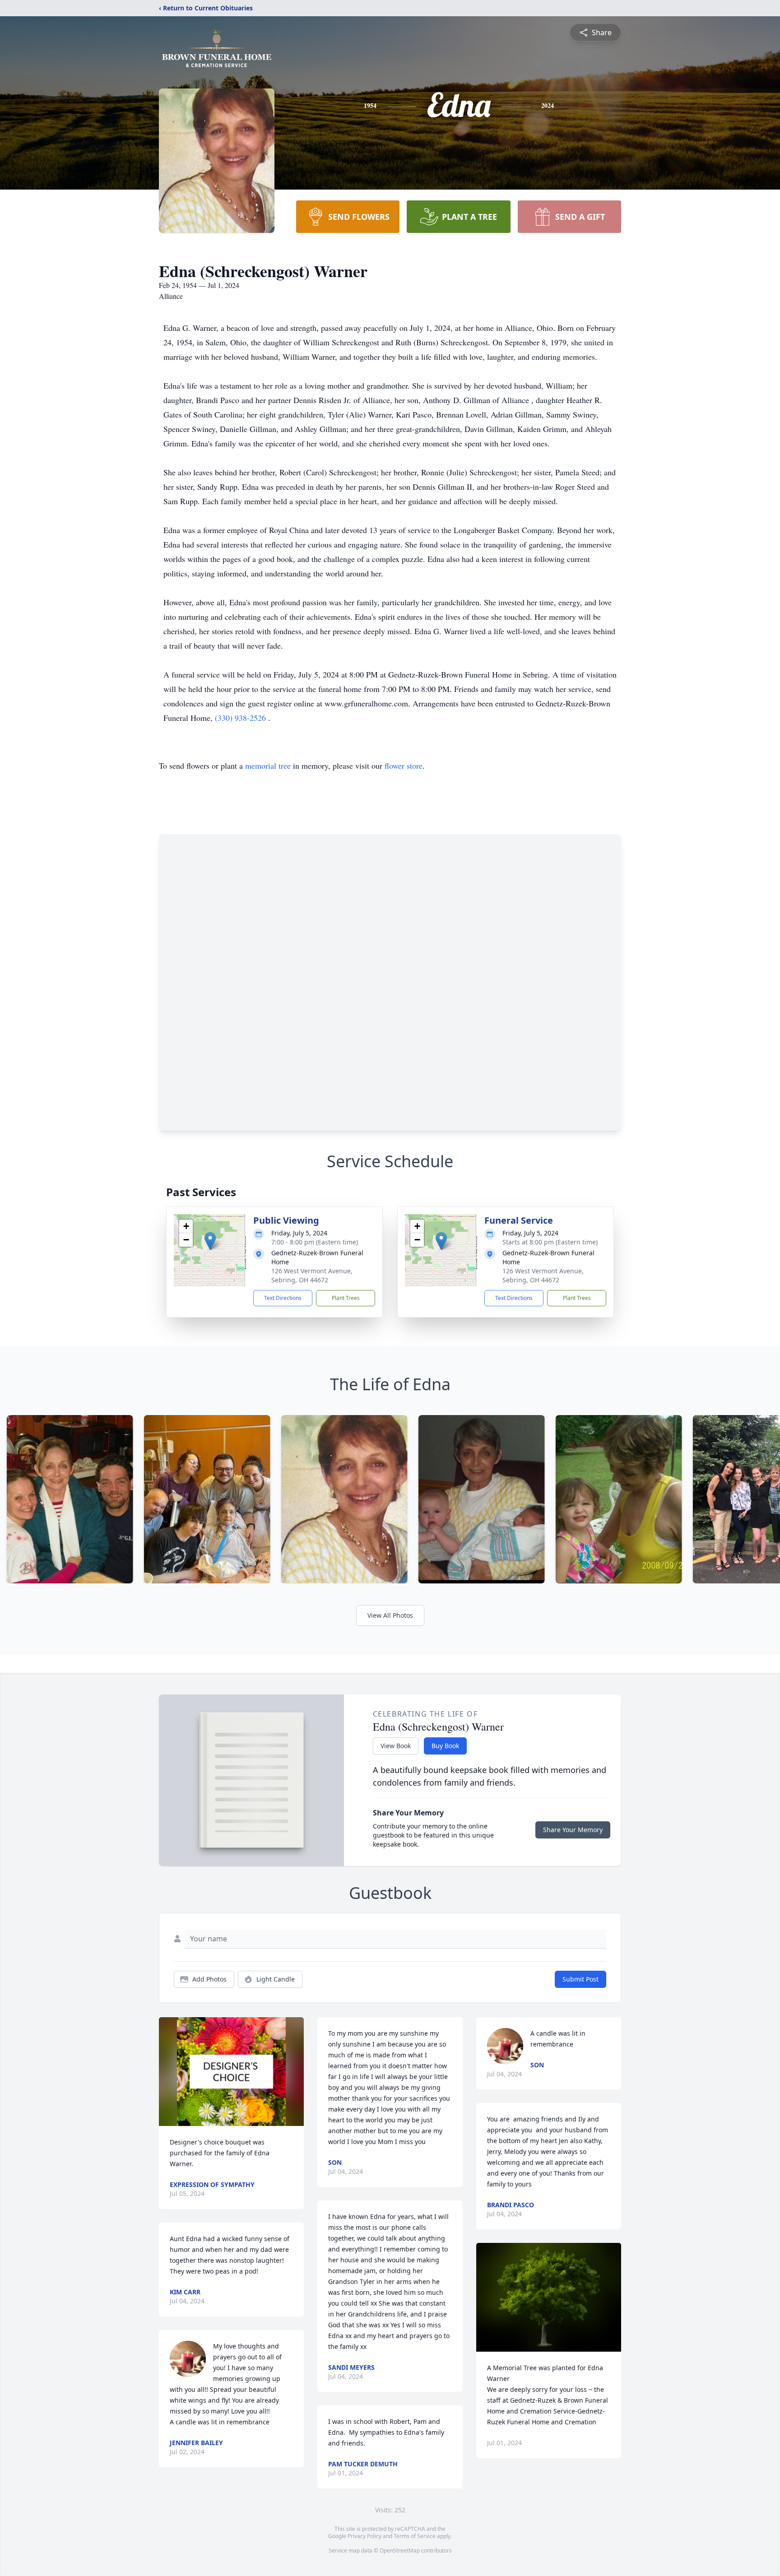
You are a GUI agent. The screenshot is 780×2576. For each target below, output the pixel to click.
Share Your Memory (573, 1830)
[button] (210, 1241)
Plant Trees (346, 1298)
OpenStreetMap (400, 2550)
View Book (396, 1746)
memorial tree (268, 766)
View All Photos (390, 1615)
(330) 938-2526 (241, 718)
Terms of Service (415, 2536)
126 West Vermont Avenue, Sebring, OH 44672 (312, 1275)
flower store (404, 766)
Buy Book (445, 1746)
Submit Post (580, 1979)
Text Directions (283, 1298)
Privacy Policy (364, 2536)
